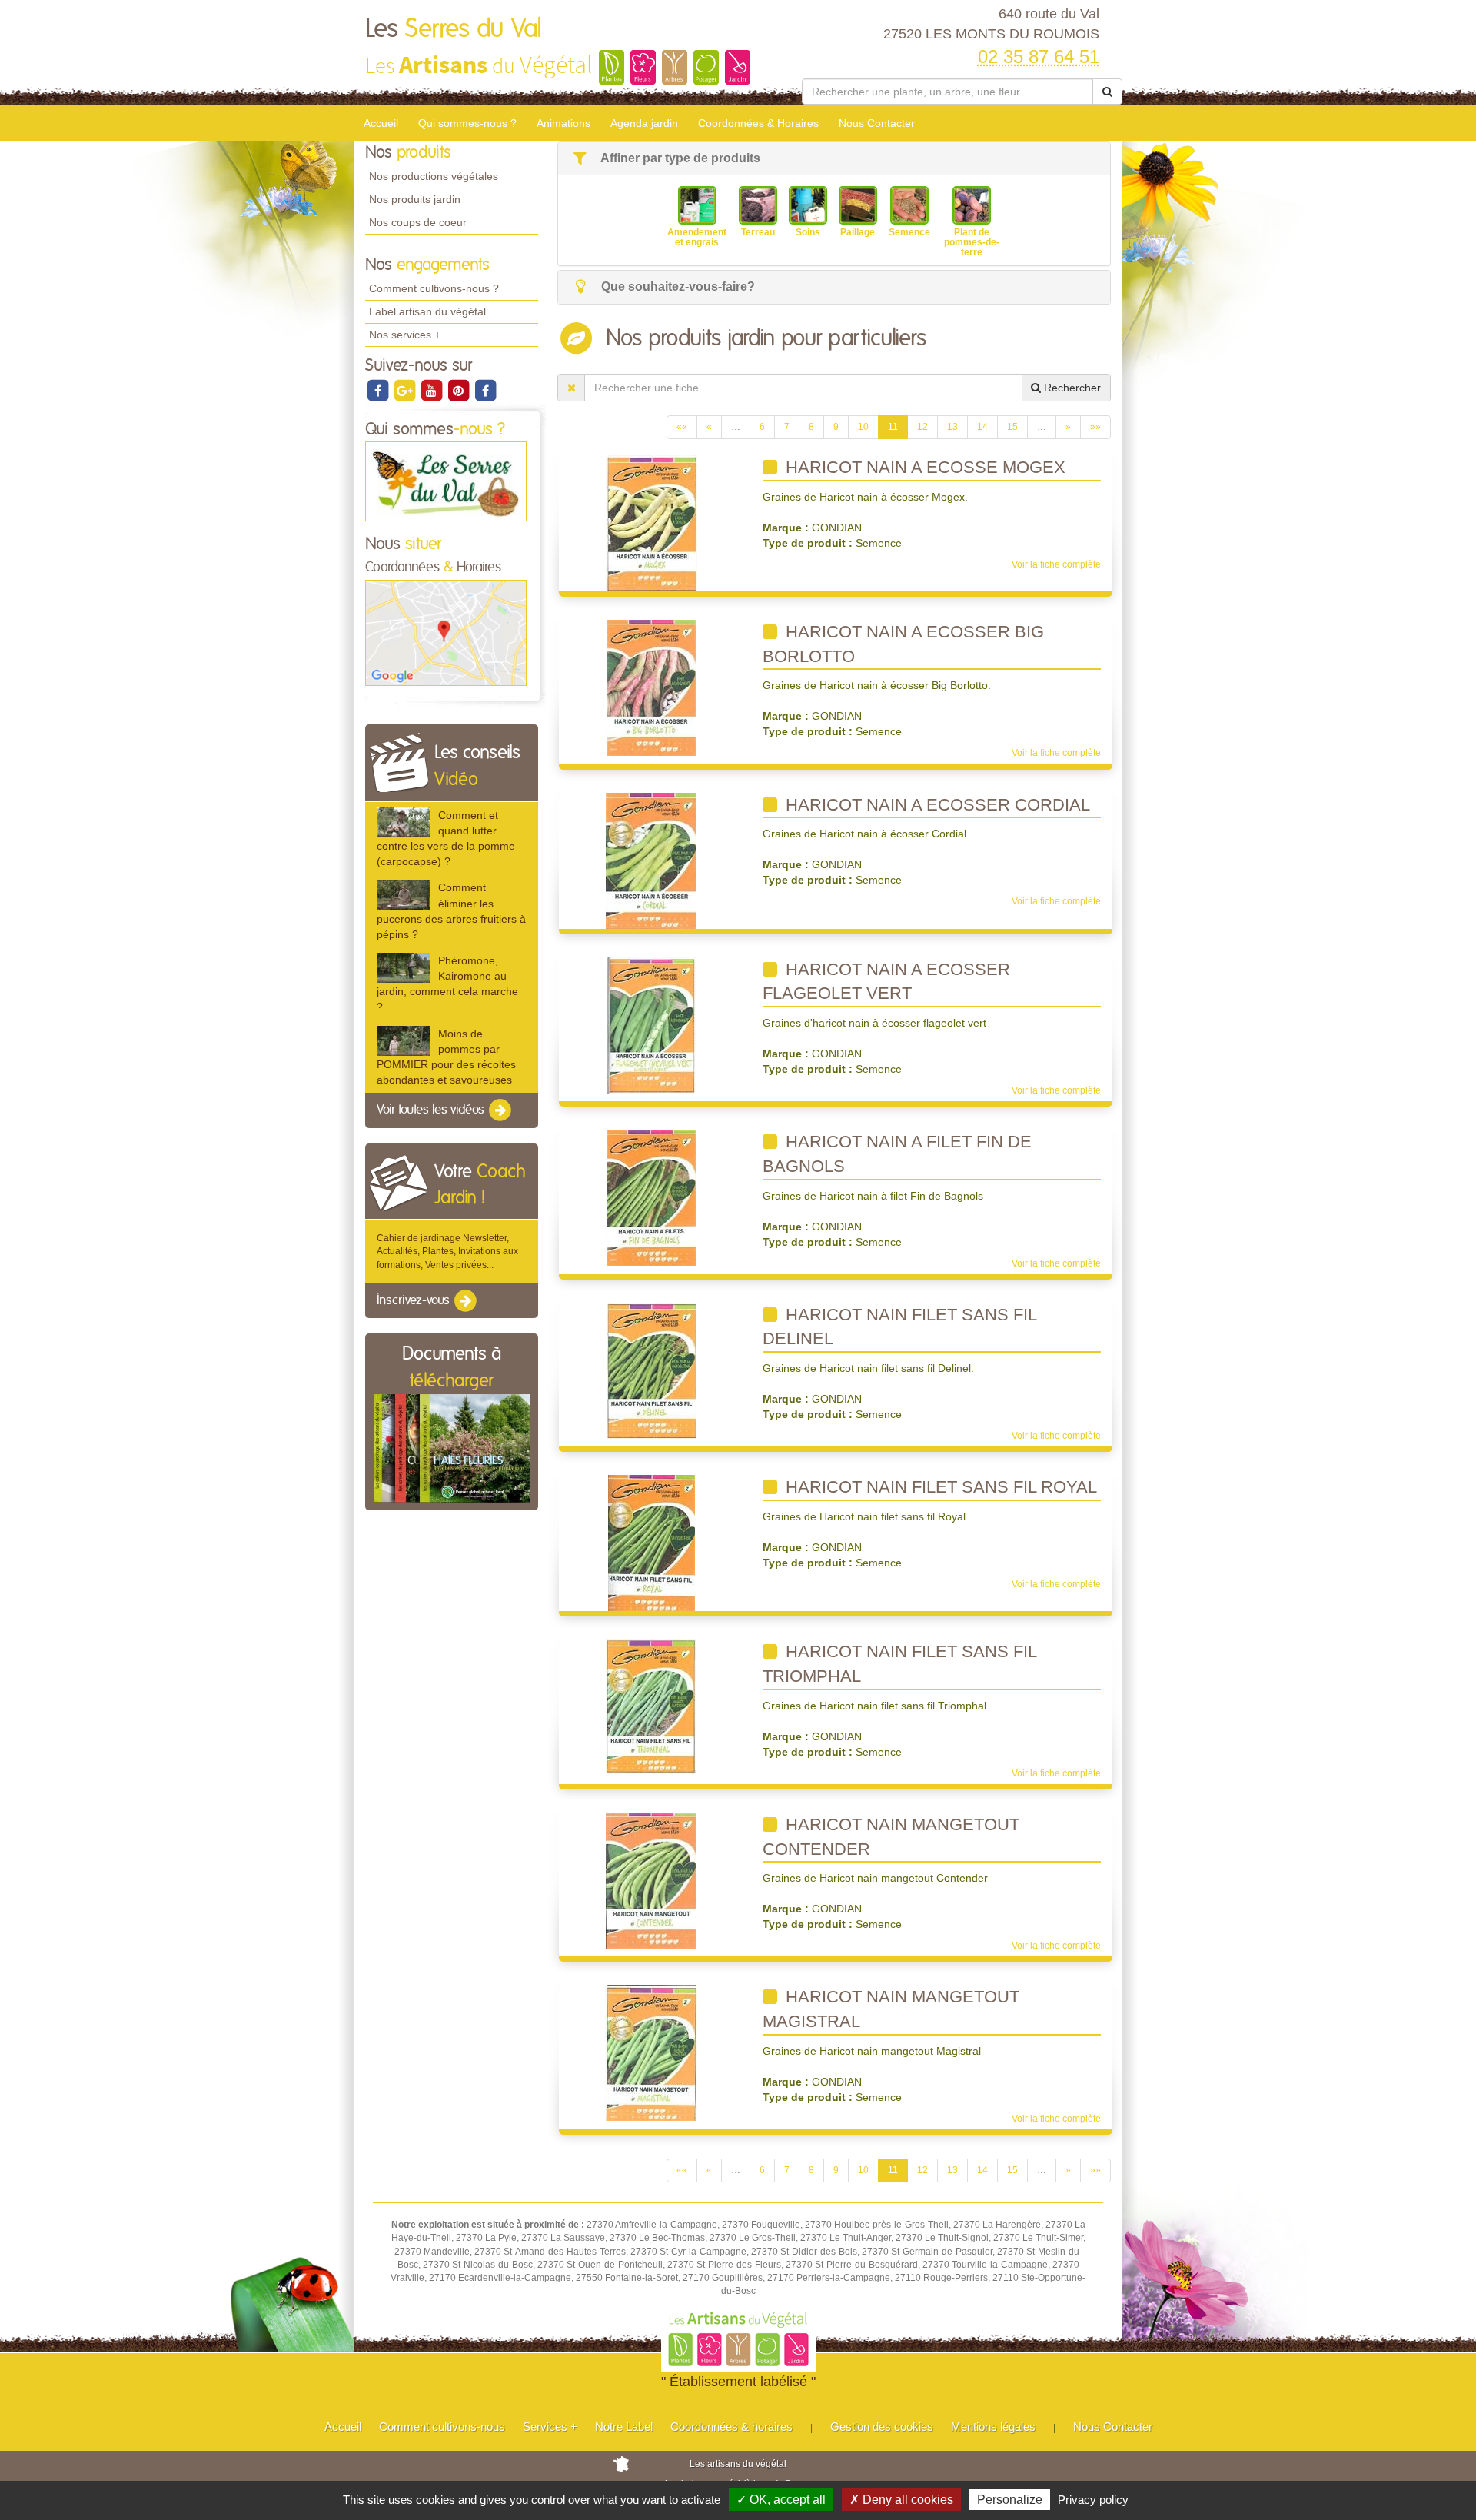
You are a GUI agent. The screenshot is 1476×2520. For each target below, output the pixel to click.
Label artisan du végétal (427, 311)
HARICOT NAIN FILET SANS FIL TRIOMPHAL (900, 1664)
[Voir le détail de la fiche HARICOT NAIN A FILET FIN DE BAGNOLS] (651, 1197)
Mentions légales (993, 2427)
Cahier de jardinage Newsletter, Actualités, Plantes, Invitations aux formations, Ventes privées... (447, 1251)
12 (922, 427)
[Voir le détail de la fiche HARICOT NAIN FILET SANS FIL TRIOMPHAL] (651, 1707)
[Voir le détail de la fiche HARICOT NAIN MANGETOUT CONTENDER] (651, 1880)
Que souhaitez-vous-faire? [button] (676, 286)
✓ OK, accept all (781, 2500)
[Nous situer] (446, 632)
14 (982, 427)
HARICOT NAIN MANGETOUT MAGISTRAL (891, 2009)
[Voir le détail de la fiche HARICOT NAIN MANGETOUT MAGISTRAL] (651, 2052)
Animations (563, 123)
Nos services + (405, 335)
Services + (550, 2427)
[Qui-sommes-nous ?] (446, 481)
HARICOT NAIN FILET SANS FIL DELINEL (900, 1327)
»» (1095, 427)
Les (454, 29)
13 (952, 427)
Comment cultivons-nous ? (434, 288)
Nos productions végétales (434, 176)
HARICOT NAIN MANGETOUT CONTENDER (891, 1837)
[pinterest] (459, 390)
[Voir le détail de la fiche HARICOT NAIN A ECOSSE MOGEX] (652, 523)
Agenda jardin (644, 123)
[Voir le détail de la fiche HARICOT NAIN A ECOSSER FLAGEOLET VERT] (652, 1024)
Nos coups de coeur (418, 222)
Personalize (1010, 2500)
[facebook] (379, 390)
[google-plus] (406, 390)
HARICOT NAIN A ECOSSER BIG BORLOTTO (903, 644)
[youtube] (432, 390)
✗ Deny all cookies (901, 2500)
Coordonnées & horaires (731, 2427)
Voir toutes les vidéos (432, 1110)
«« (682, 427)
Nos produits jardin (415, 199)
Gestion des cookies (882, 2427)
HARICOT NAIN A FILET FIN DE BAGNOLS (897, 1154)
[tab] (834, 159)
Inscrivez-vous (415, 1300)
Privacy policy (1093, 2500)
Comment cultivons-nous (442, 2427)
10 (863, 427)
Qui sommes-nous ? (467, 123)
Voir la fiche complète (1056, 564)
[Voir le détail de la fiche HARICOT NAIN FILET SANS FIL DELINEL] (652, 1370)
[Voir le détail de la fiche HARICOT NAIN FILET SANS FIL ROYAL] (652, 1543)
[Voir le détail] (404, 822)
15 (1012, 427)
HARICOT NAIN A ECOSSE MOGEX (923, 467)
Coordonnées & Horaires (758, 123)
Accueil (381, 123)
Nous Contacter (877, 123)
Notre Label (624, 2427)
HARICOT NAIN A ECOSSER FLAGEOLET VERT (886, 982)
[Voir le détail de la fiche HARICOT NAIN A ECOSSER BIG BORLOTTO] (651, 687)
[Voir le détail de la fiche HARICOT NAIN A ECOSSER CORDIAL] (651, 860)
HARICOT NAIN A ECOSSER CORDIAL (936, 805)
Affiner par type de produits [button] (679, 158)
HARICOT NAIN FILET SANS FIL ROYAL (939, 1487)
